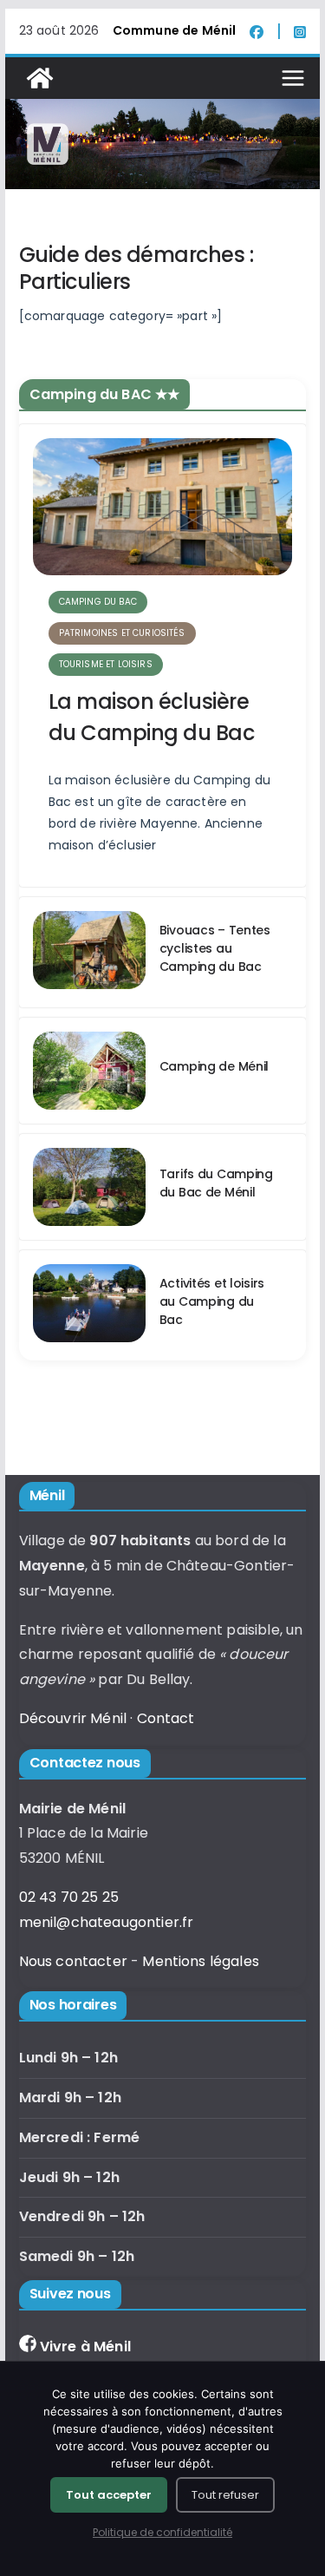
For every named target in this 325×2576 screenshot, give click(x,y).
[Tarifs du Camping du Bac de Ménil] (89, 1187)
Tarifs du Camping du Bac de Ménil (216, 1183)
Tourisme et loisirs (106, 664)
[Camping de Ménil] (89, 1071)
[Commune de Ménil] (40, 78)
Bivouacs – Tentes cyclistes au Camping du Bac (215, 948)
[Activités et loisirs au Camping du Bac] (89, 1305)
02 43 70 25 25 (69, 1897)
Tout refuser (225, 2495)
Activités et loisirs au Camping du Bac (212, 1301)
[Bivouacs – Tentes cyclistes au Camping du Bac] (89, 952)
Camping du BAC (98, 602)
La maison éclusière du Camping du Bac (152, 717)
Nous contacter (73, 1961)
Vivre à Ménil (85, 2347)
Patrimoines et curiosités (122, 633)
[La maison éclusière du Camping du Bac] (163, 507)
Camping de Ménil (214, 1066)
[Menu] (293, 78)
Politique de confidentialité (162, 2532)
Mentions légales (201, 1961)
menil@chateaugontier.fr (107, 1922)
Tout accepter (109, 2495)
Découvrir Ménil (73, 1718)
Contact (166, 1718)
